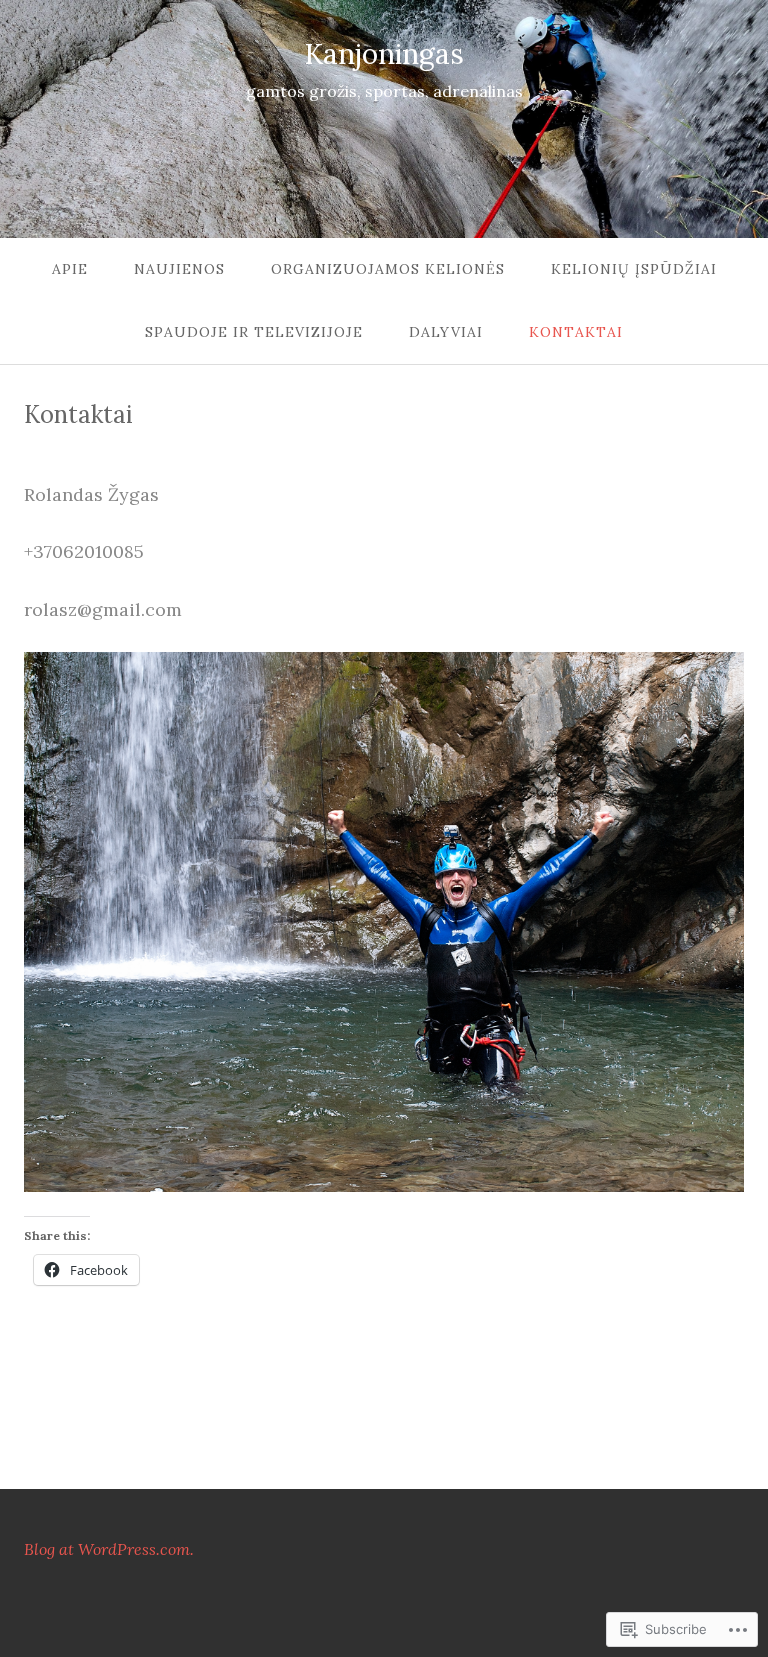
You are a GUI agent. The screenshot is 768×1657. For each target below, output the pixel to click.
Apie (70, 269)
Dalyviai (446, 332)
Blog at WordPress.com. (109, 1549)
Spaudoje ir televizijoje (254, 332)
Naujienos (179, 269)
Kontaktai (576, 332)
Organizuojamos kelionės (388, 269)
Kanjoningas (384, 54)
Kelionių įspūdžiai (634, 269)
